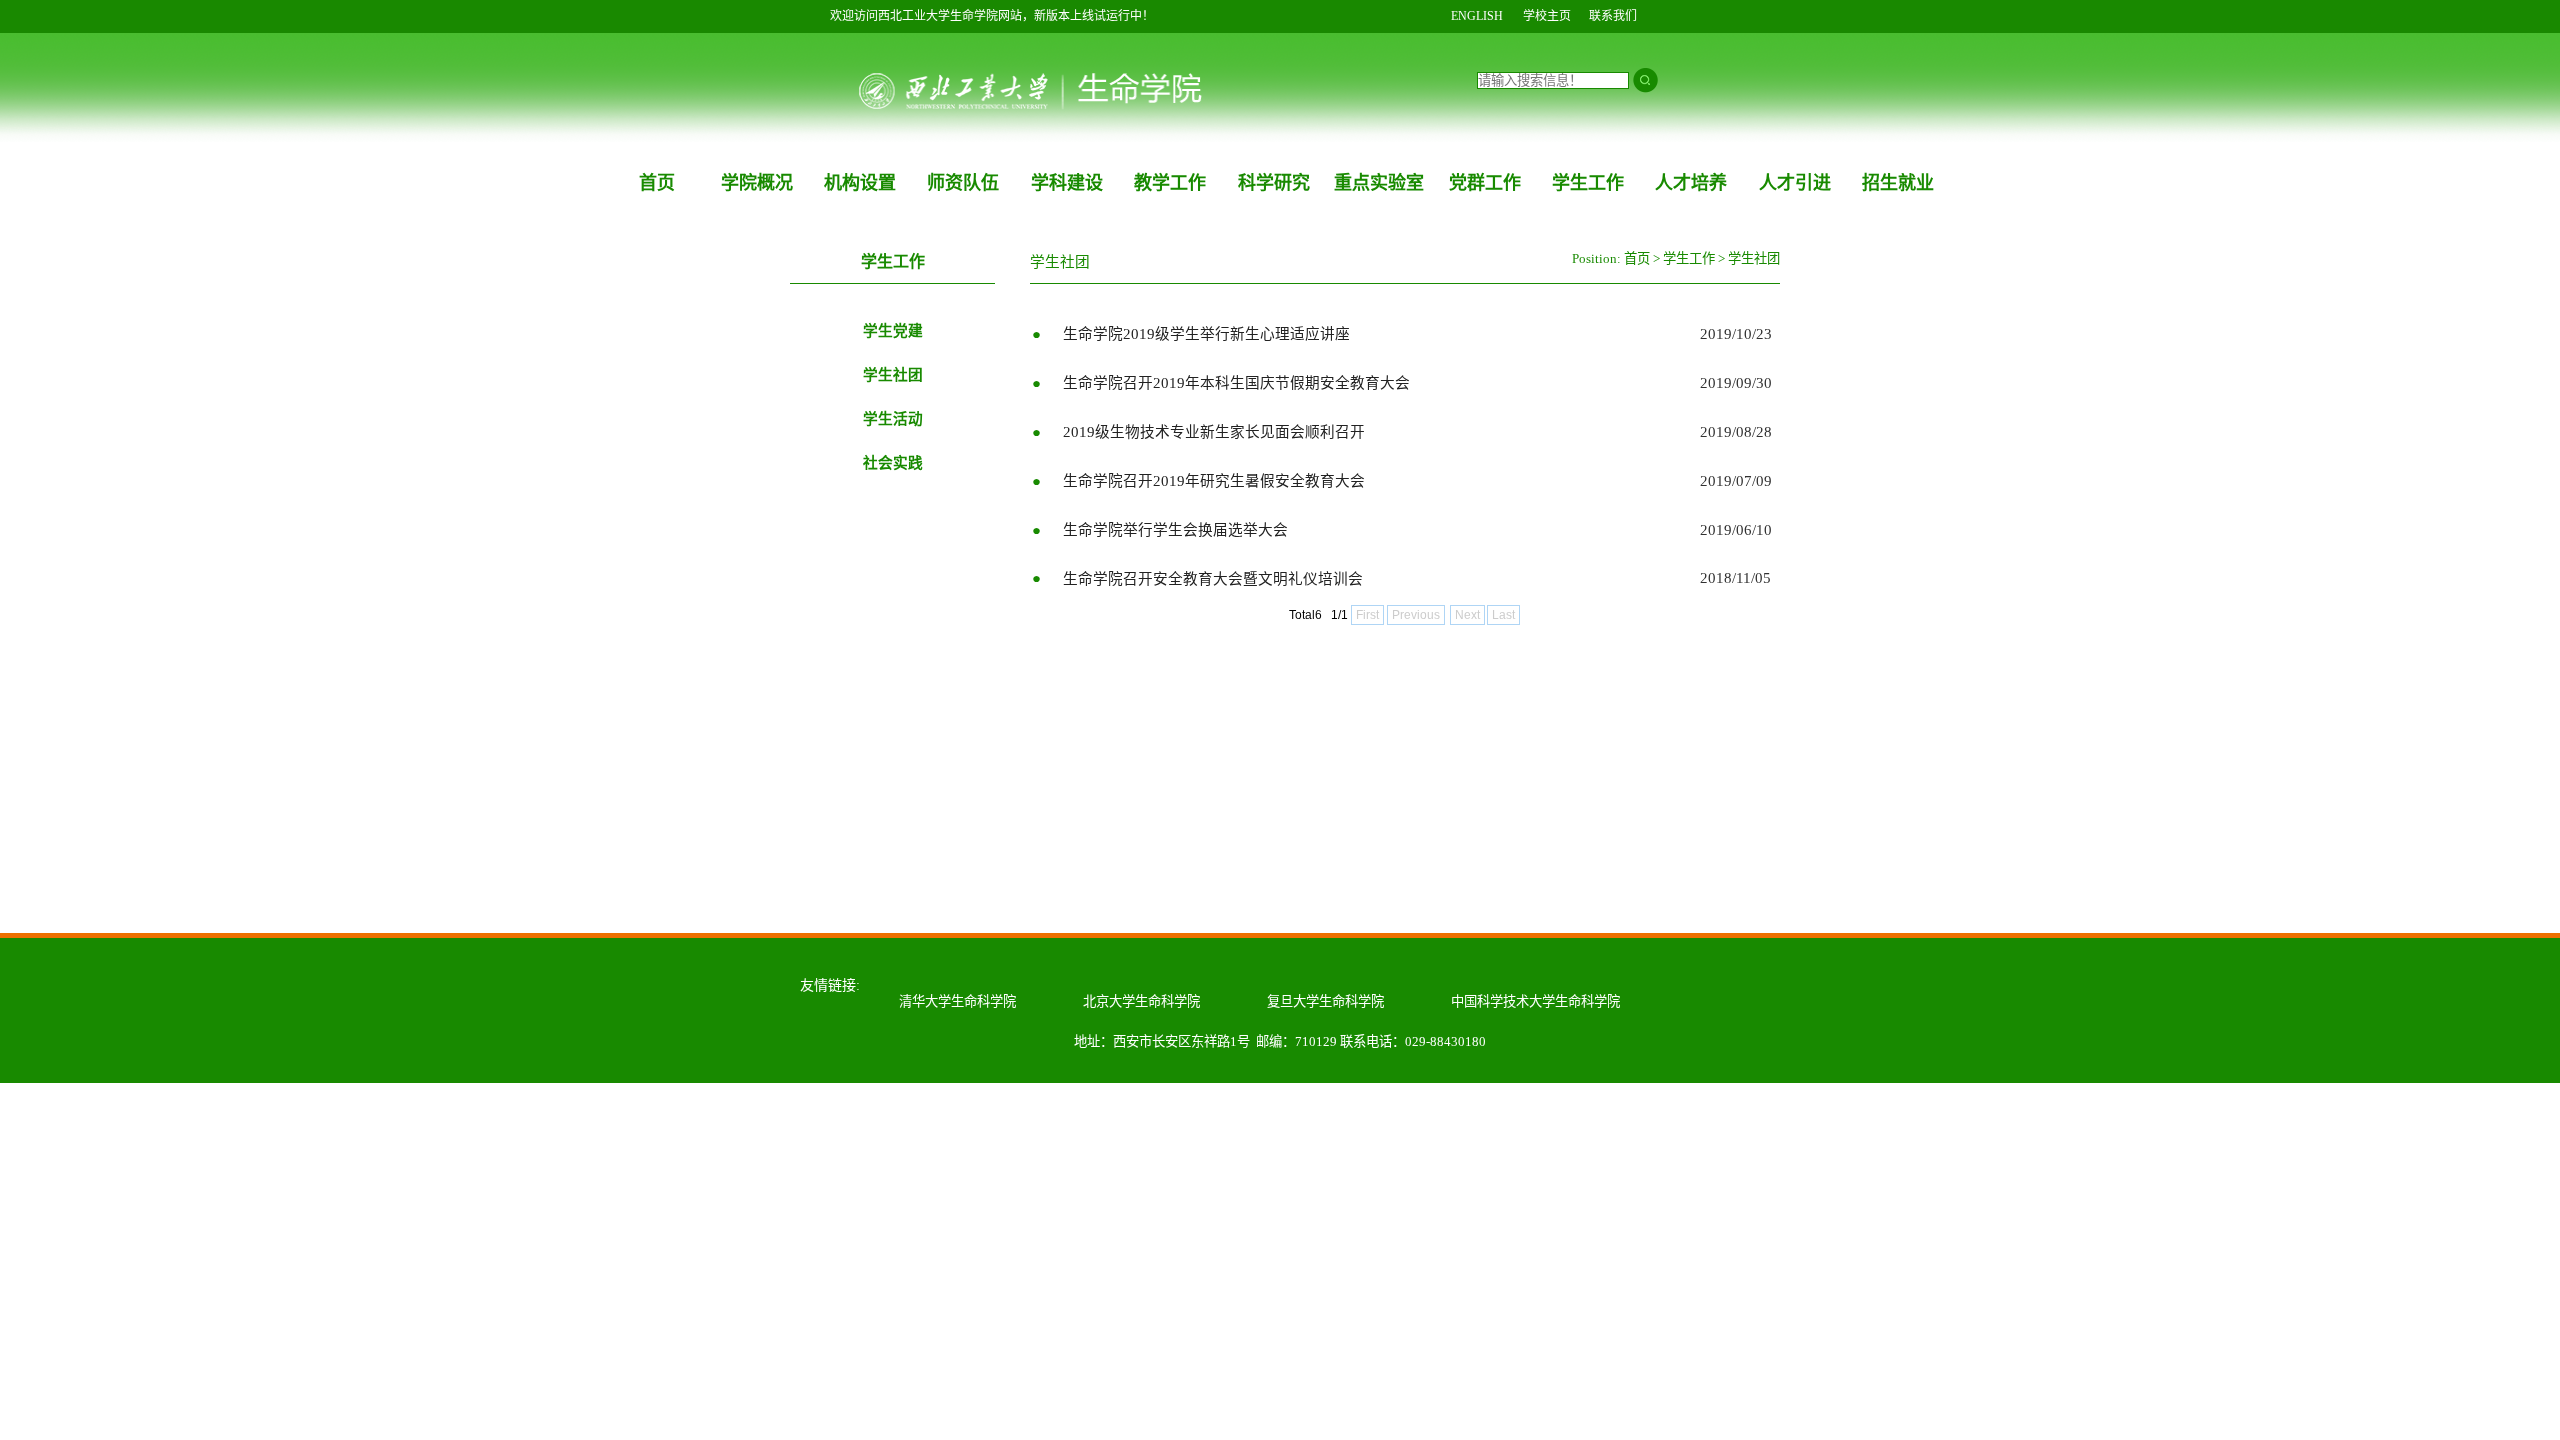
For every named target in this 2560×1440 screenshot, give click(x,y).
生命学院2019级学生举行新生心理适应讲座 (1206, 334)
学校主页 (1547, 16)
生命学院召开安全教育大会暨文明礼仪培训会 (1213, 579)
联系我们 (1613, 16)
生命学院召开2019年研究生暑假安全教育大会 (1214, 481)
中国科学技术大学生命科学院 (1535, 1001)
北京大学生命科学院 (1141, 1001)
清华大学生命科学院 (957, 1001)
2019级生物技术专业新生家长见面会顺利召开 (1214, 432)
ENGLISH (1477, 16)
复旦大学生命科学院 (1325, 1001)
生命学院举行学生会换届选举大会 (1175, 530)
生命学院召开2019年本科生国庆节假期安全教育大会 (1236, 383)
